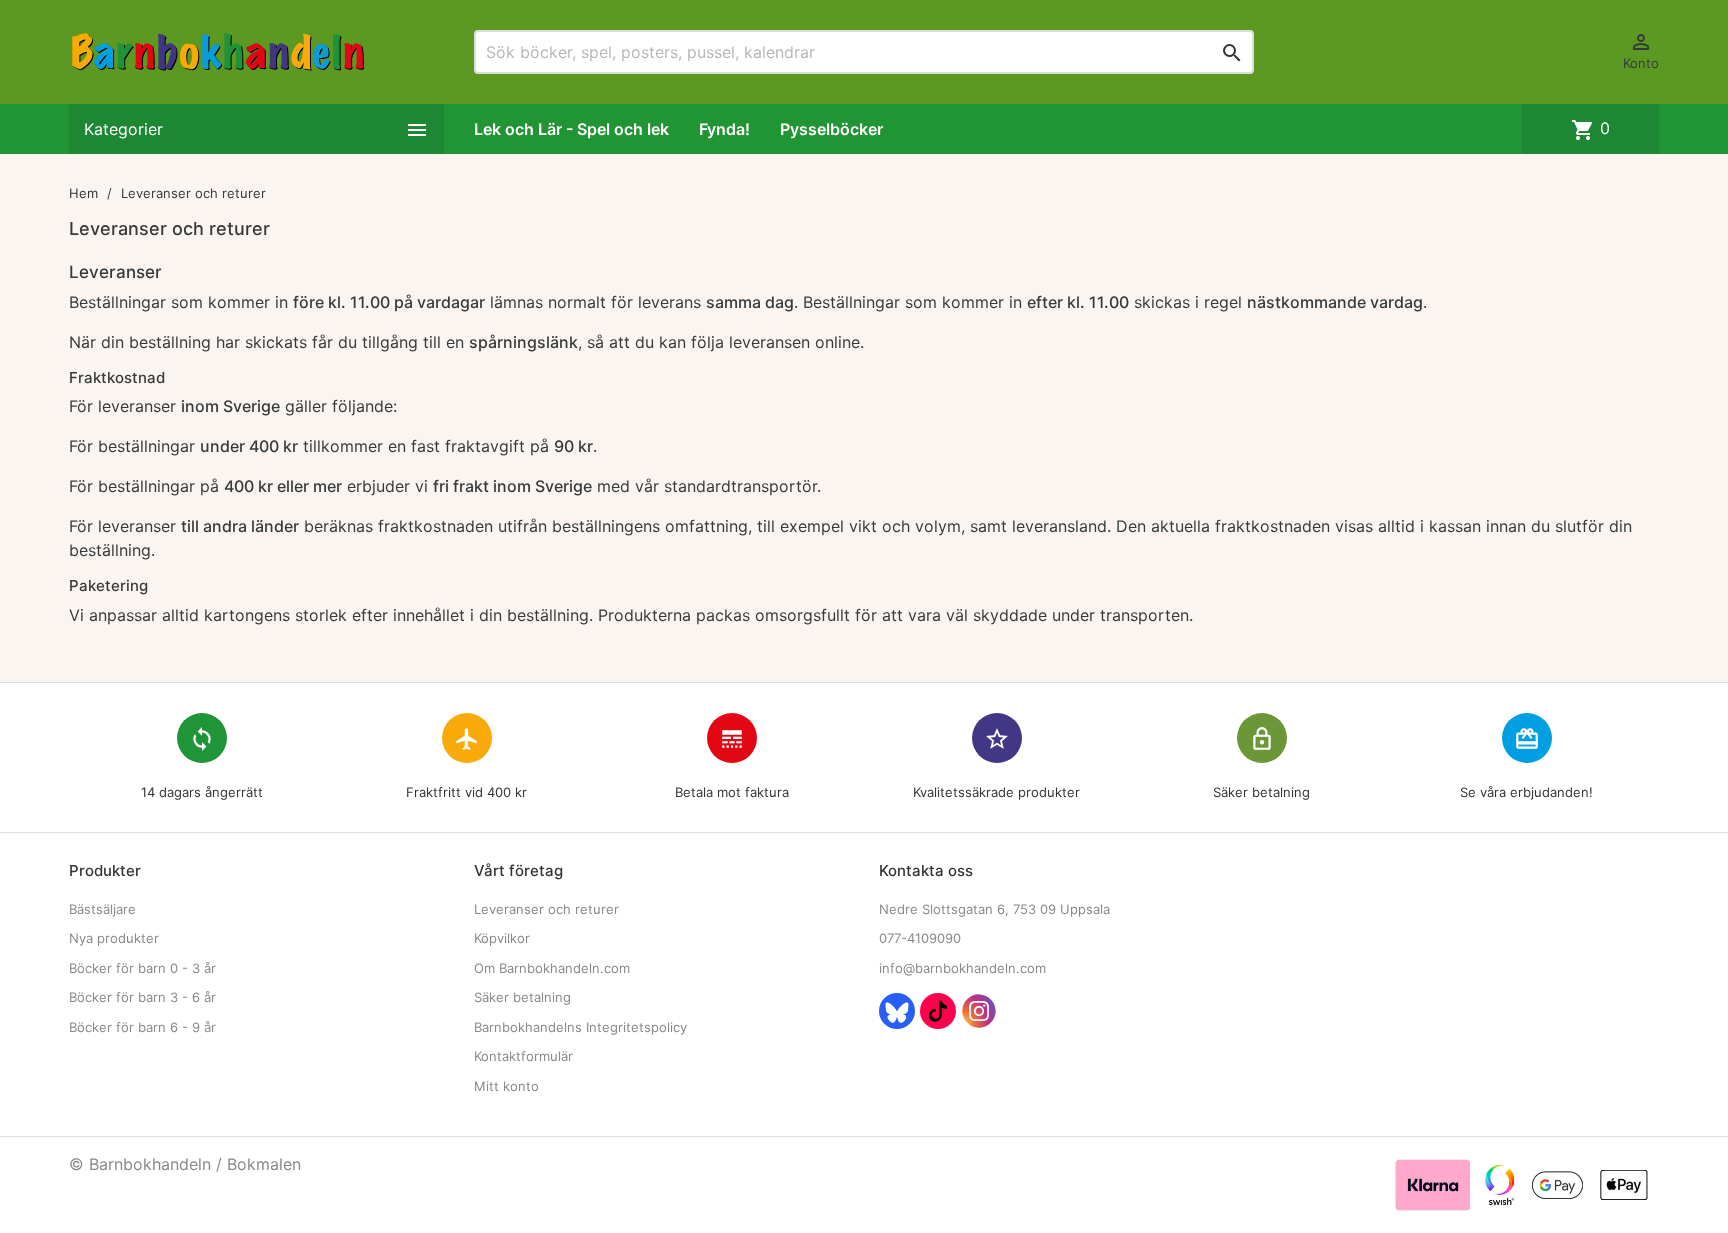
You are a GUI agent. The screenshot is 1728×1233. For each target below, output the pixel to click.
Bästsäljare (102, 909)
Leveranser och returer (546, 909)
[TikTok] (938, 1011)
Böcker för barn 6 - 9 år (142, 1027)
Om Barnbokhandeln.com (552, 968)
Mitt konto (506, 1086)
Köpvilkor (502, 938)
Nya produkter (114, 938)
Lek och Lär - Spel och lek (571, 129)
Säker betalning (522, 997)
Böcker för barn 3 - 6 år (142, 997)
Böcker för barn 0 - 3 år (142, 968)
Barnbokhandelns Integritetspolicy (580, 1027)
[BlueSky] (897, 1011)
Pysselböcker (831, 129)
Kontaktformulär (523, 1056)
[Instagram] (979, 1011)
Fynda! (724, 129)
